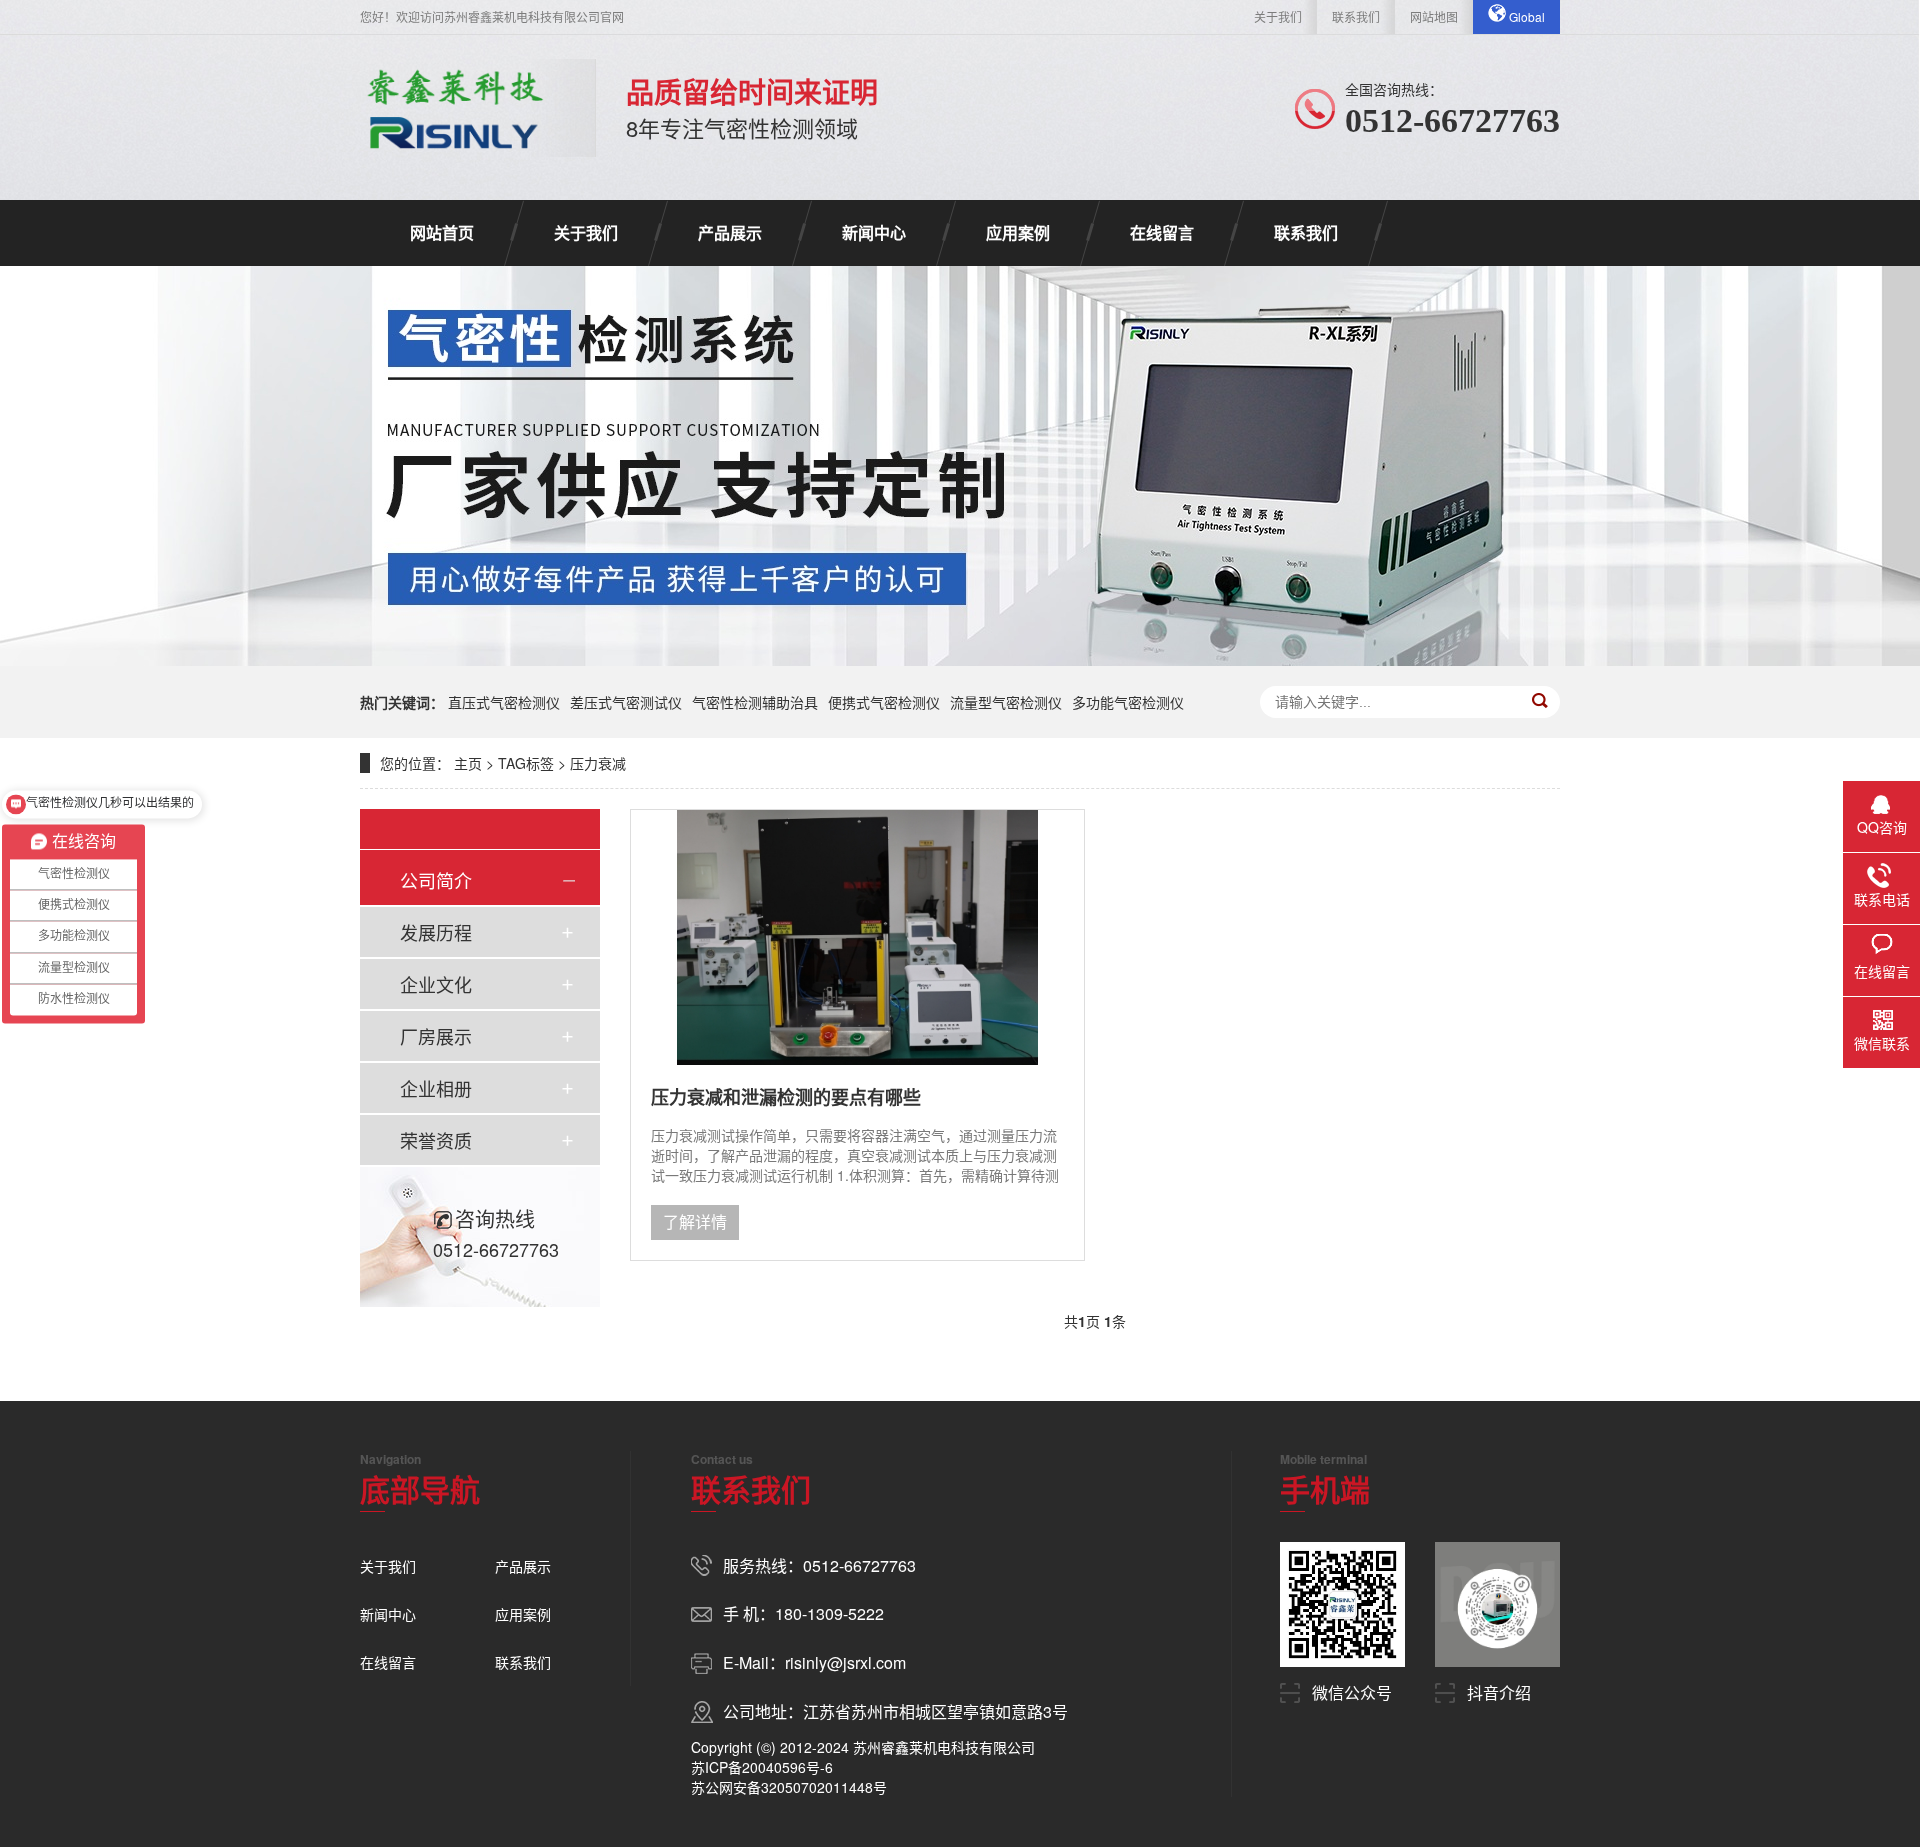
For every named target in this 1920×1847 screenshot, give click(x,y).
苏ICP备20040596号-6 (762, 1767)
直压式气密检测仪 (504, 702)
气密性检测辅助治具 (755, 702)
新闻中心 (874, 232)
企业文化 (436, 984)
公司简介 (436, 880)
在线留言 (1162, 232)
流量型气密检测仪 (1006, 702)
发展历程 (436, 932)
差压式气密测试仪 (626, 702)
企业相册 (436, 1088)
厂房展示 (436, 1036)
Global (1525, 16)
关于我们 (1278, 16)
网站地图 (1434, 16)
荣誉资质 (436, 1140)
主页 (468, 763)
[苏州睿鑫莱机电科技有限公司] (452, 108)
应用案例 (1018, 232)
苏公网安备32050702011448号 (789, 1787)
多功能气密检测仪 (1128, 702)
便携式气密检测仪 (884, 702)
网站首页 (442, 232)
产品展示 (730, 232)
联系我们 (1356, 16)
